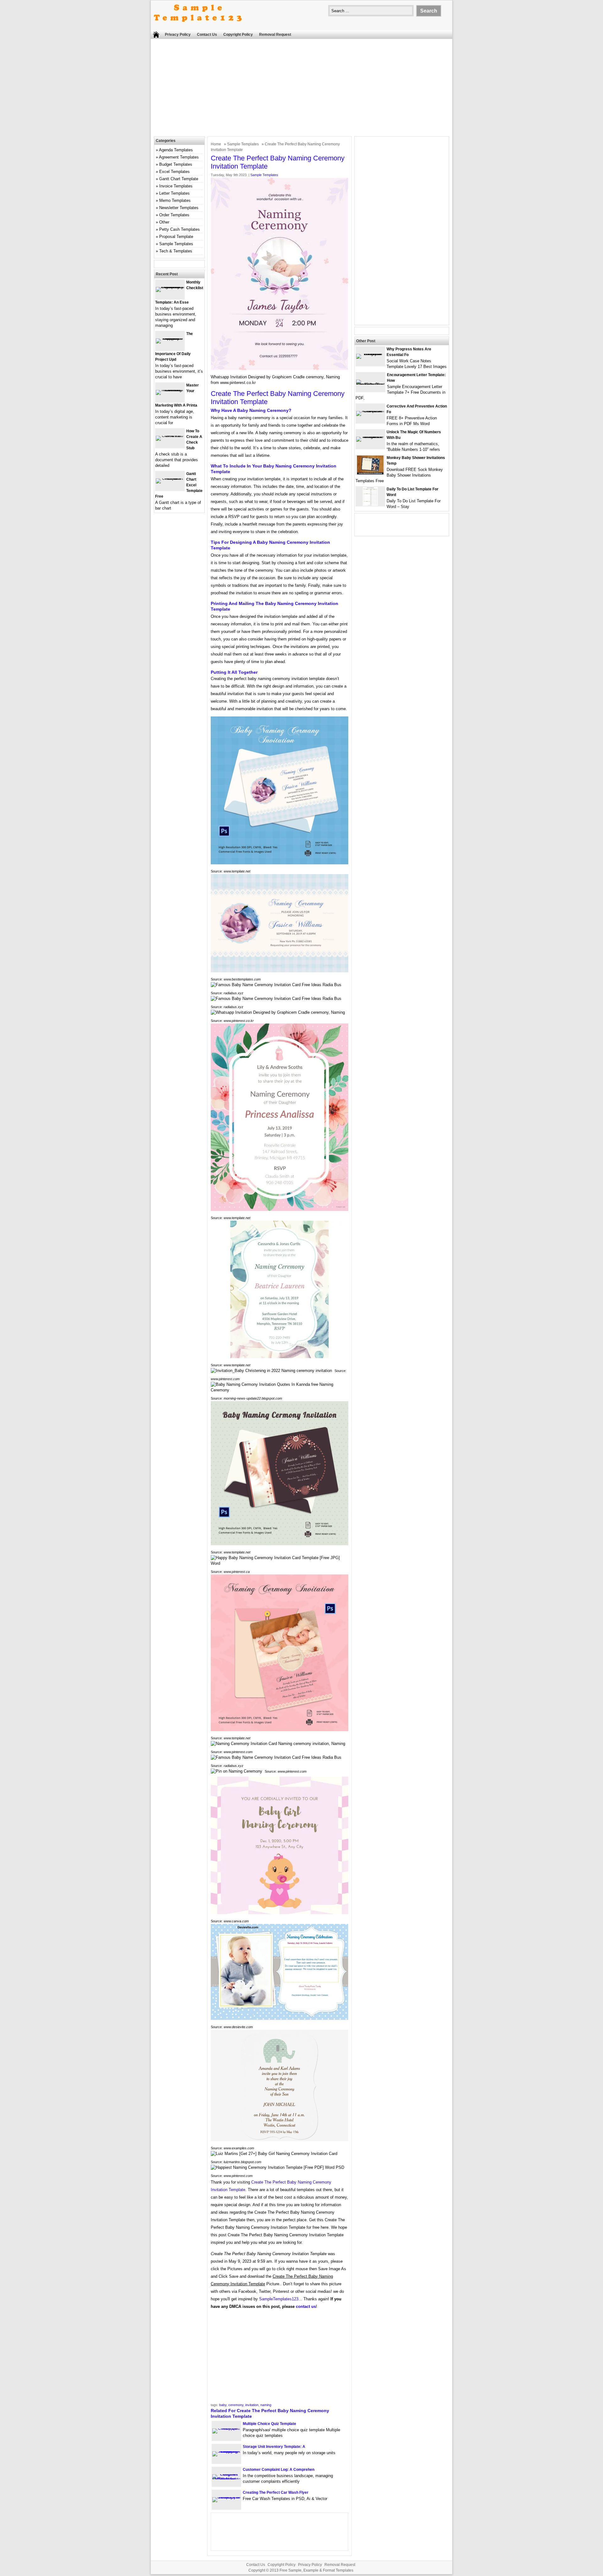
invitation (252, 2405)
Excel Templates (174, 172)
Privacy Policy (178, 35)
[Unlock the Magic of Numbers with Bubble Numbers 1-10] (370, 437)
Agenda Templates (176, 150)
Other (164, 222)
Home (216, 144)
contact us (306, 2306)
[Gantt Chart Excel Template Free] (170, 478)
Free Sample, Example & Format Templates (316, 2570)
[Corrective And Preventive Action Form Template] (370, 411)
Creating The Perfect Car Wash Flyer (276, 2492)
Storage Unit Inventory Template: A (274, 2447)
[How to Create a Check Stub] (170, 436)
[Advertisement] (301, 89)
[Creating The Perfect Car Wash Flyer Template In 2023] (226, 2497)
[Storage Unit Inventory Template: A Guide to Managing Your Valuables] (226, 2451)
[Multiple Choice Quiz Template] (226, 2428)
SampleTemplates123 (279, 2299)
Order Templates (174, 215)
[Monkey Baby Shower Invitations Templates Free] (370, 473)
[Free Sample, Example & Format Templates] (198, 27)
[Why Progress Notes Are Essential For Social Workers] (370, 354)
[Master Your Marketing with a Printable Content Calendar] (170, 390)
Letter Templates (174, 193)
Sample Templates (243, 144)
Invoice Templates (176, 186)
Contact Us (207, 35)
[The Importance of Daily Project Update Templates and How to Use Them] (170, 338)
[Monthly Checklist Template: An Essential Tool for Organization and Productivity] (170, 287)
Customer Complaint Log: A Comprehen (279, 2470)
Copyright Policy (238, 35)
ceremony (236, 2405)
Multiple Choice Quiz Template (269, 2424)
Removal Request (275, 35)
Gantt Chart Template (179, 179)
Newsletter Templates (179, 208)
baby (223, 2405)
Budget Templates (176, 164)
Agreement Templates (179, 157)
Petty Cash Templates (179, 229)
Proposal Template (176, 237)
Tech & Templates (176, 251)
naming (266, 2405)
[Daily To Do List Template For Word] (370, 504)
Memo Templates (175, 200)
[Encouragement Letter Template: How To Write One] (370, 384)
